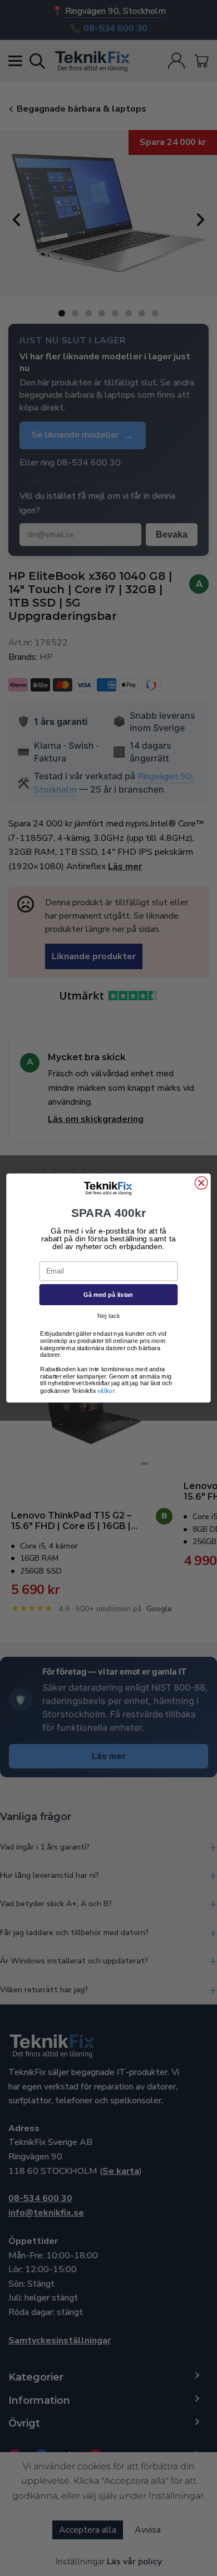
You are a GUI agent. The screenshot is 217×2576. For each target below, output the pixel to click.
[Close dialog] (201, 1183)
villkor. (107, 1391)
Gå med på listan (108, 1295)
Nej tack (109, 1316)
